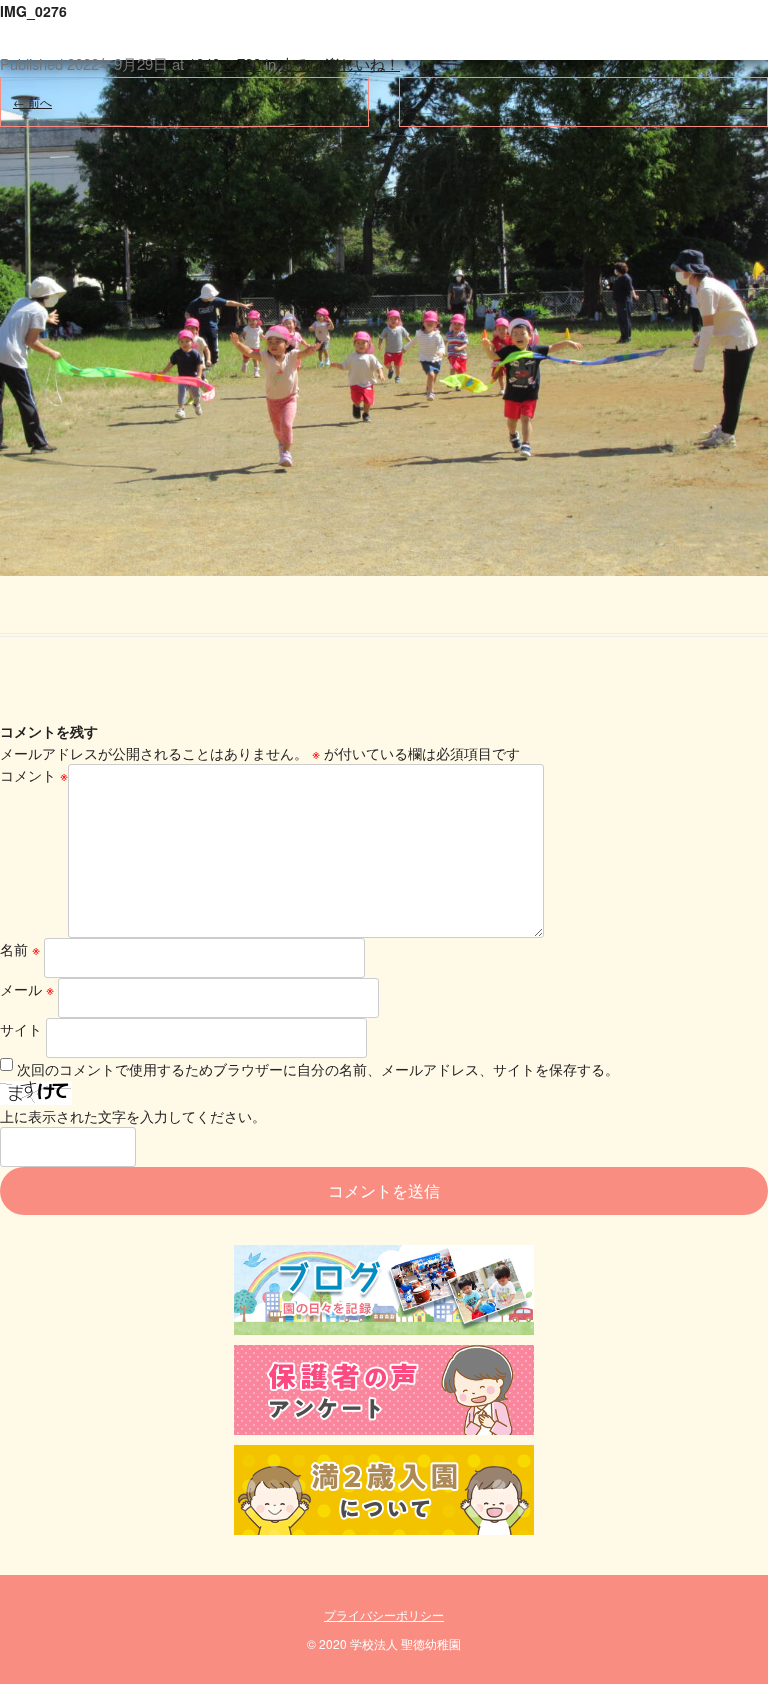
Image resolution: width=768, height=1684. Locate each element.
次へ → (735, 101)
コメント (34, 775)
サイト (21, 1029)
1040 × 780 (224, 63)
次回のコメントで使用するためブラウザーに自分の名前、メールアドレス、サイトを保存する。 (318, 1069)
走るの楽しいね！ (340, 63)
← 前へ (32, 101)
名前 (20, 949)
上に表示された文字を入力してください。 (133, 1116)
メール (27, 989)
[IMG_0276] (384, 288)
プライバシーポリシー (384, 1614)
